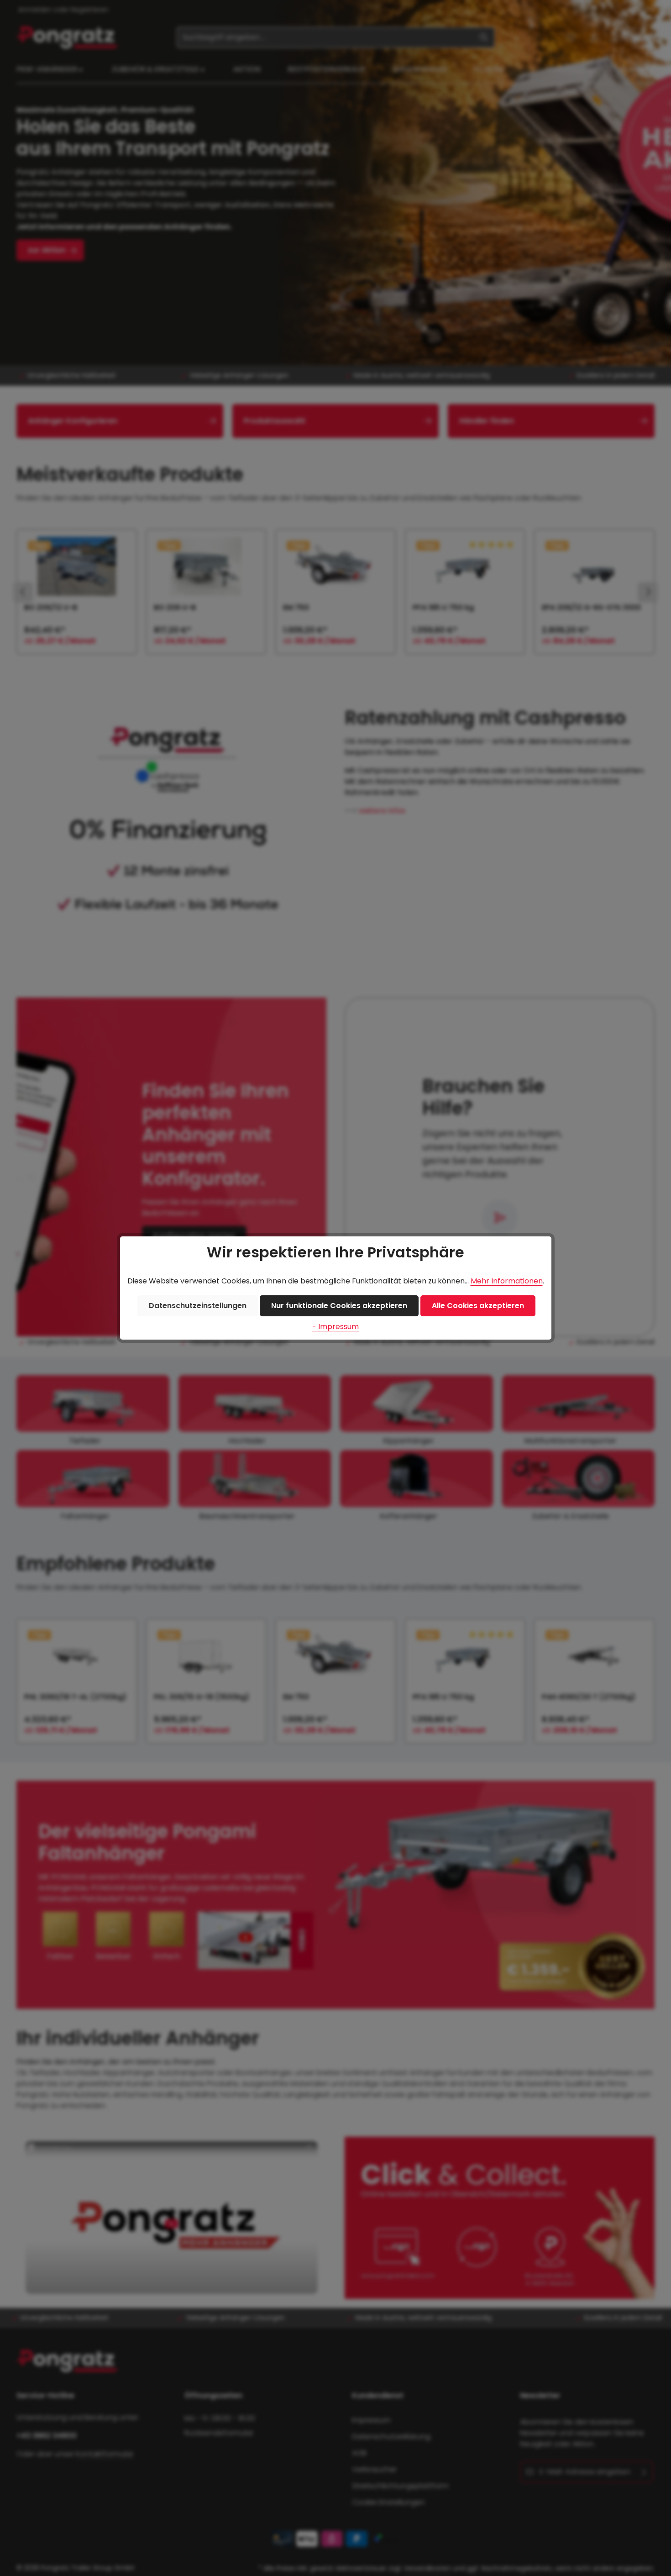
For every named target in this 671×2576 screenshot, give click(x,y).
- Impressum (335, 1327)
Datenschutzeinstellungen (198, 1306)
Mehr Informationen (507, 1281)
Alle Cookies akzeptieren (478, 1306)
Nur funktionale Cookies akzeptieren (339, 1306)
